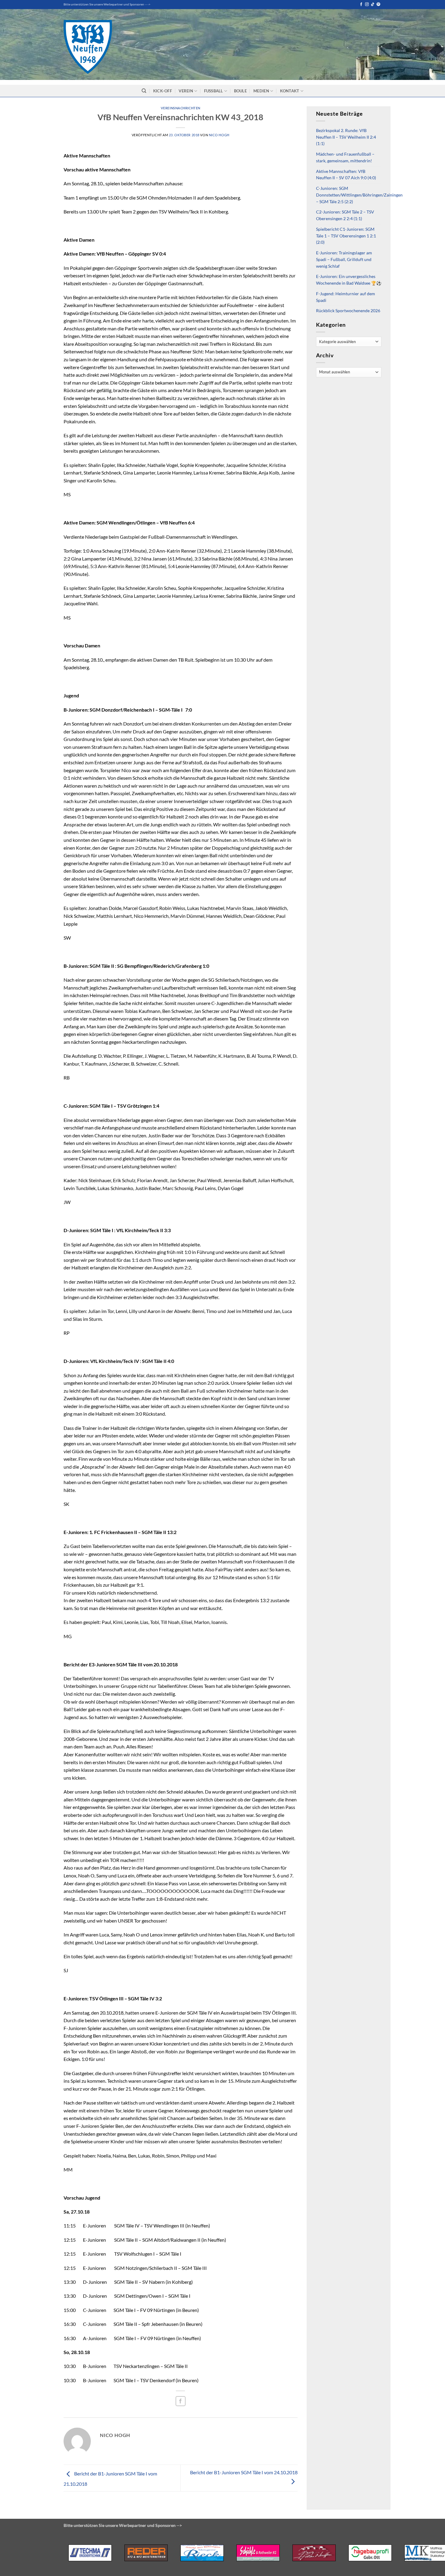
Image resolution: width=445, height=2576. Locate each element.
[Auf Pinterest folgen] (378, 5)
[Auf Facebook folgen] (361, 5)
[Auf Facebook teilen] (181, 2401)
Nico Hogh (219, 135)
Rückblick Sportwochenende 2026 (348, 311)
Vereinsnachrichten (181, 108)
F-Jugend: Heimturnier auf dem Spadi (346, 297)
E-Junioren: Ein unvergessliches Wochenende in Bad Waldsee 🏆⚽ (349, 280)
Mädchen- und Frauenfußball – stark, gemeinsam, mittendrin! (345, 157)
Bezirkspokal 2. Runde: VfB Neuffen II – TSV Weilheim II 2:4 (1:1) (346, 137)
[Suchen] (144, 91)
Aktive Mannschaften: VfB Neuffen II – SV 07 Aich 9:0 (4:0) (346, 175)
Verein (186, 91)
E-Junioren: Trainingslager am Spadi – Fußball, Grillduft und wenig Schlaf (344, 260)
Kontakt (290, 91)
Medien (261, 91)
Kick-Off (163, 91)
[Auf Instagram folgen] (367, 5)
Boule (240, 91)
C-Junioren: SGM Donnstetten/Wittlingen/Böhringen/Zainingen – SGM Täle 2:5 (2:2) (359, 195)
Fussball (214, 91)
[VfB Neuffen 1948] (88, 47)
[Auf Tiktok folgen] (373, 5)
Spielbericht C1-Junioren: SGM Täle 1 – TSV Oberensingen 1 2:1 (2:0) (346, 236)
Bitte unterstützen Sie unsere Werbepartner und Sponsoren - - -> (107, 4)
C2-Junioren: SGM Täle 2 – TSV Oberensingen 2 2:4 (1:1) (345, 215)
